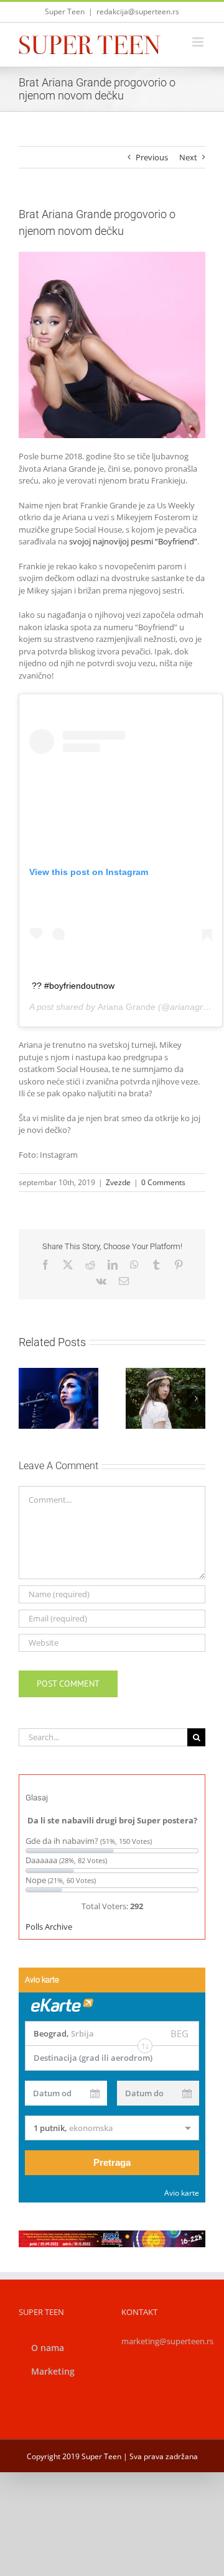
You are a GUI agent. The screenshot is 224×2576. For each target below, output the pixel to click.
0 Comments (163, 1182)
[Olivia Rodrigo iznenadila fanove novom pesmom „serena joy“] (166, 1398)
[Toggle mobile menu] (199, 42)
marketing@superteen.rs (167, 2341)
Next (188, 157)
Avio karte (182, 2193)
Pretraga (112, 2162)
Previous (152, 157)
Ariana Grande (127, 1007)
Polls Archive (49, 1927)
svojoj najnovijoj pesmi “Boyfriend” (133, 541)
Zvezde (118, 1182)
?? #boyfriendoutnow (73, 986)
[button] (28, 1398)
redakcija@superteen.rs (138, 11)
